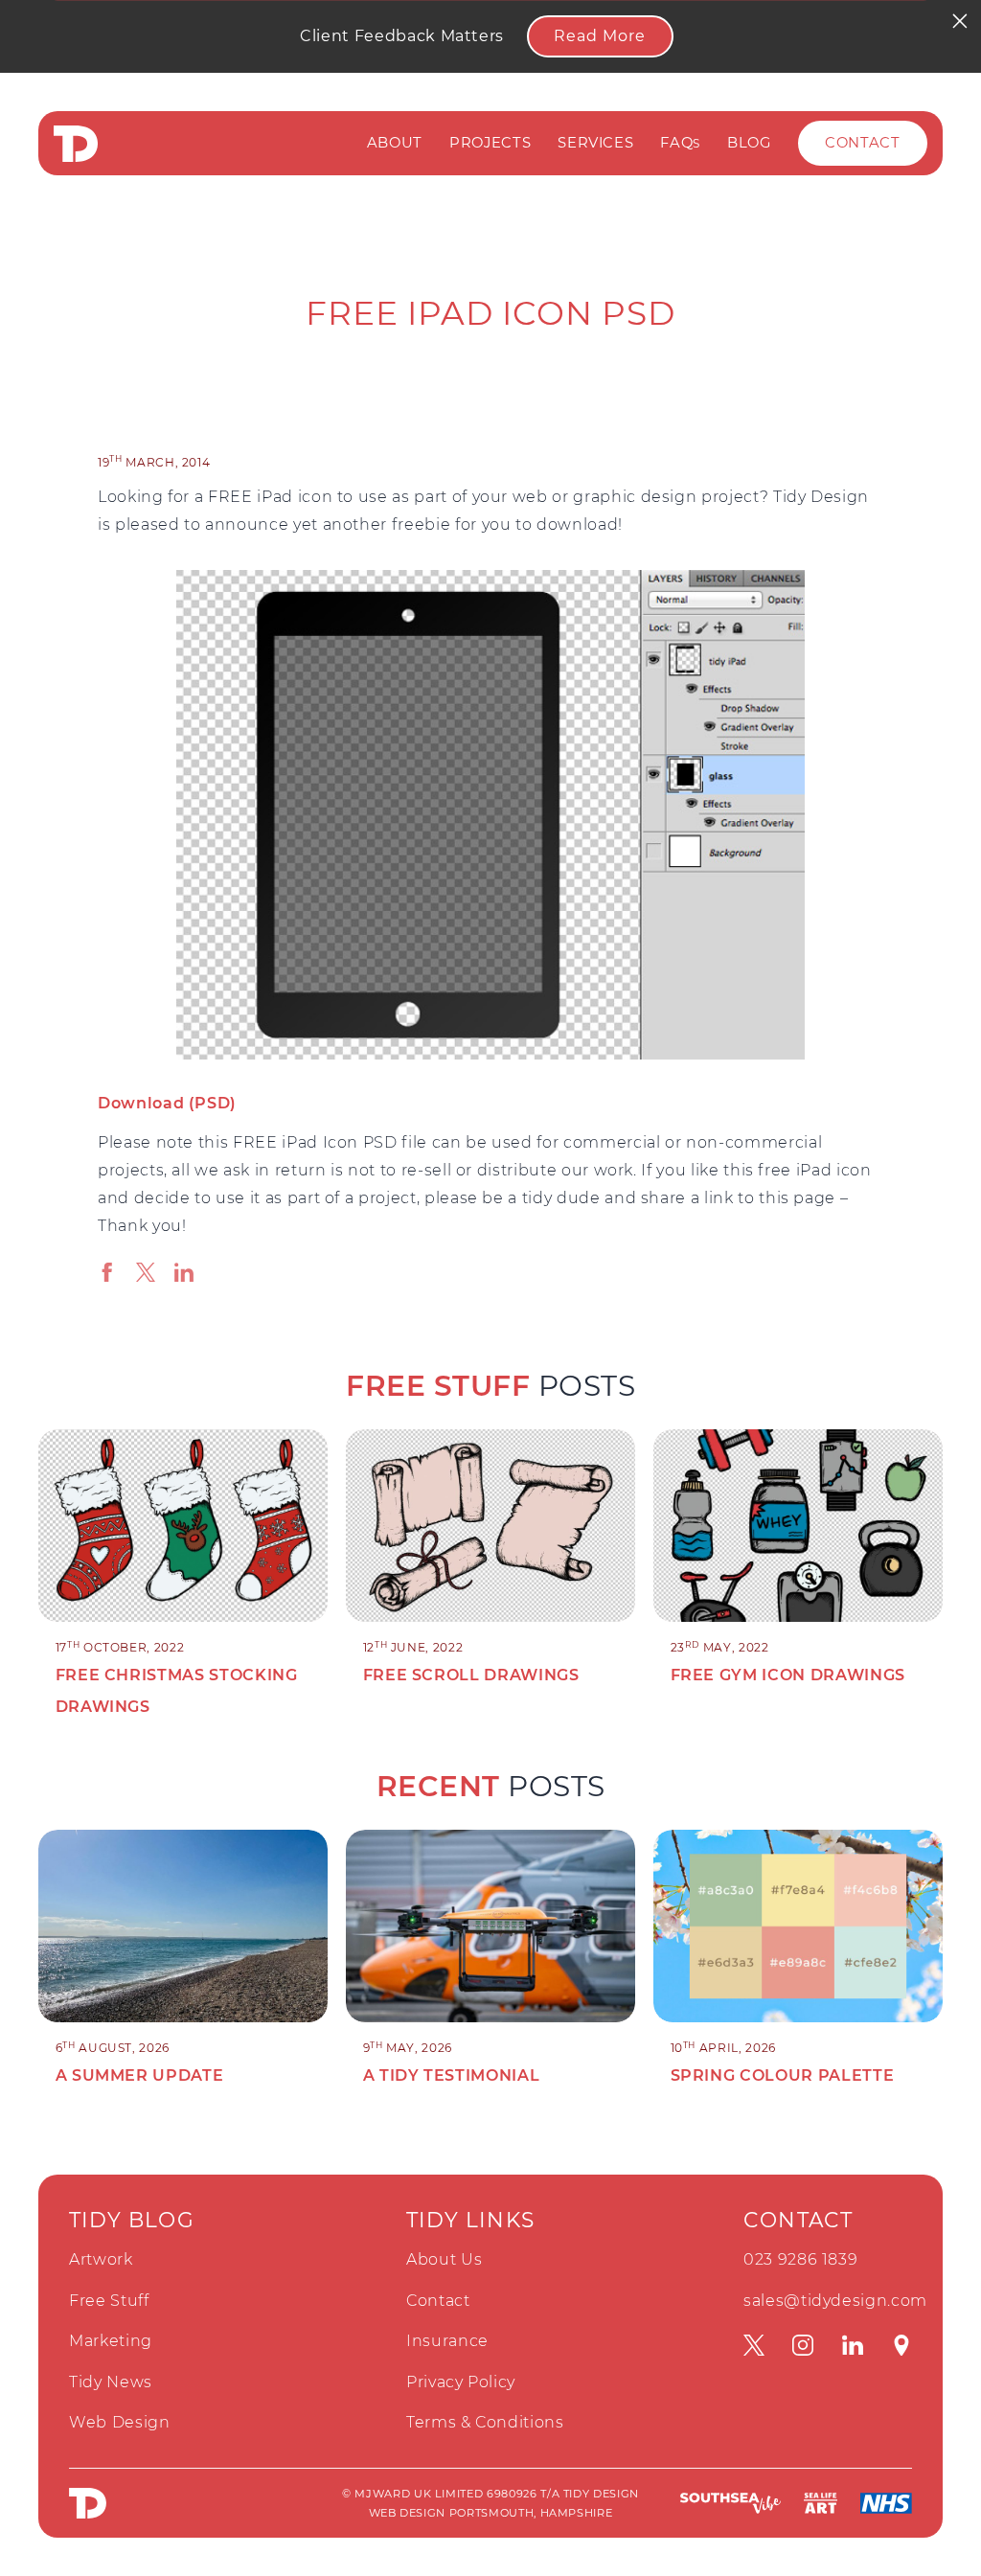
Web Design (120, 2422)
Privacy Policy (461, 2382)
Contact (863, 143)
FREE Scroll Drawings (471, 1675)
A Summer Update (140, 2075)
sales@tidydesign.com (835, 2301)
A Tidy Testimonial (452, 2075)
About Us (444, 2259)
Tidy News (111, 2382)
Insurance (447, 2341)
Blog (749, 143)
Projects (490, 143)
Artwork (101, 2259)
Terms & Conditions (485, 2422)
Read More (600, 36)
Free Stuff (109, 2301)
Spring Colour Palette (783, 2075)
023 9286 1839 (800, 2259)
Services (595, 143)
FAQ (680, 143)
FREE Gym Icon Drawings (788, 1675)
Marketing (111, 2341)
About (395, 143)
